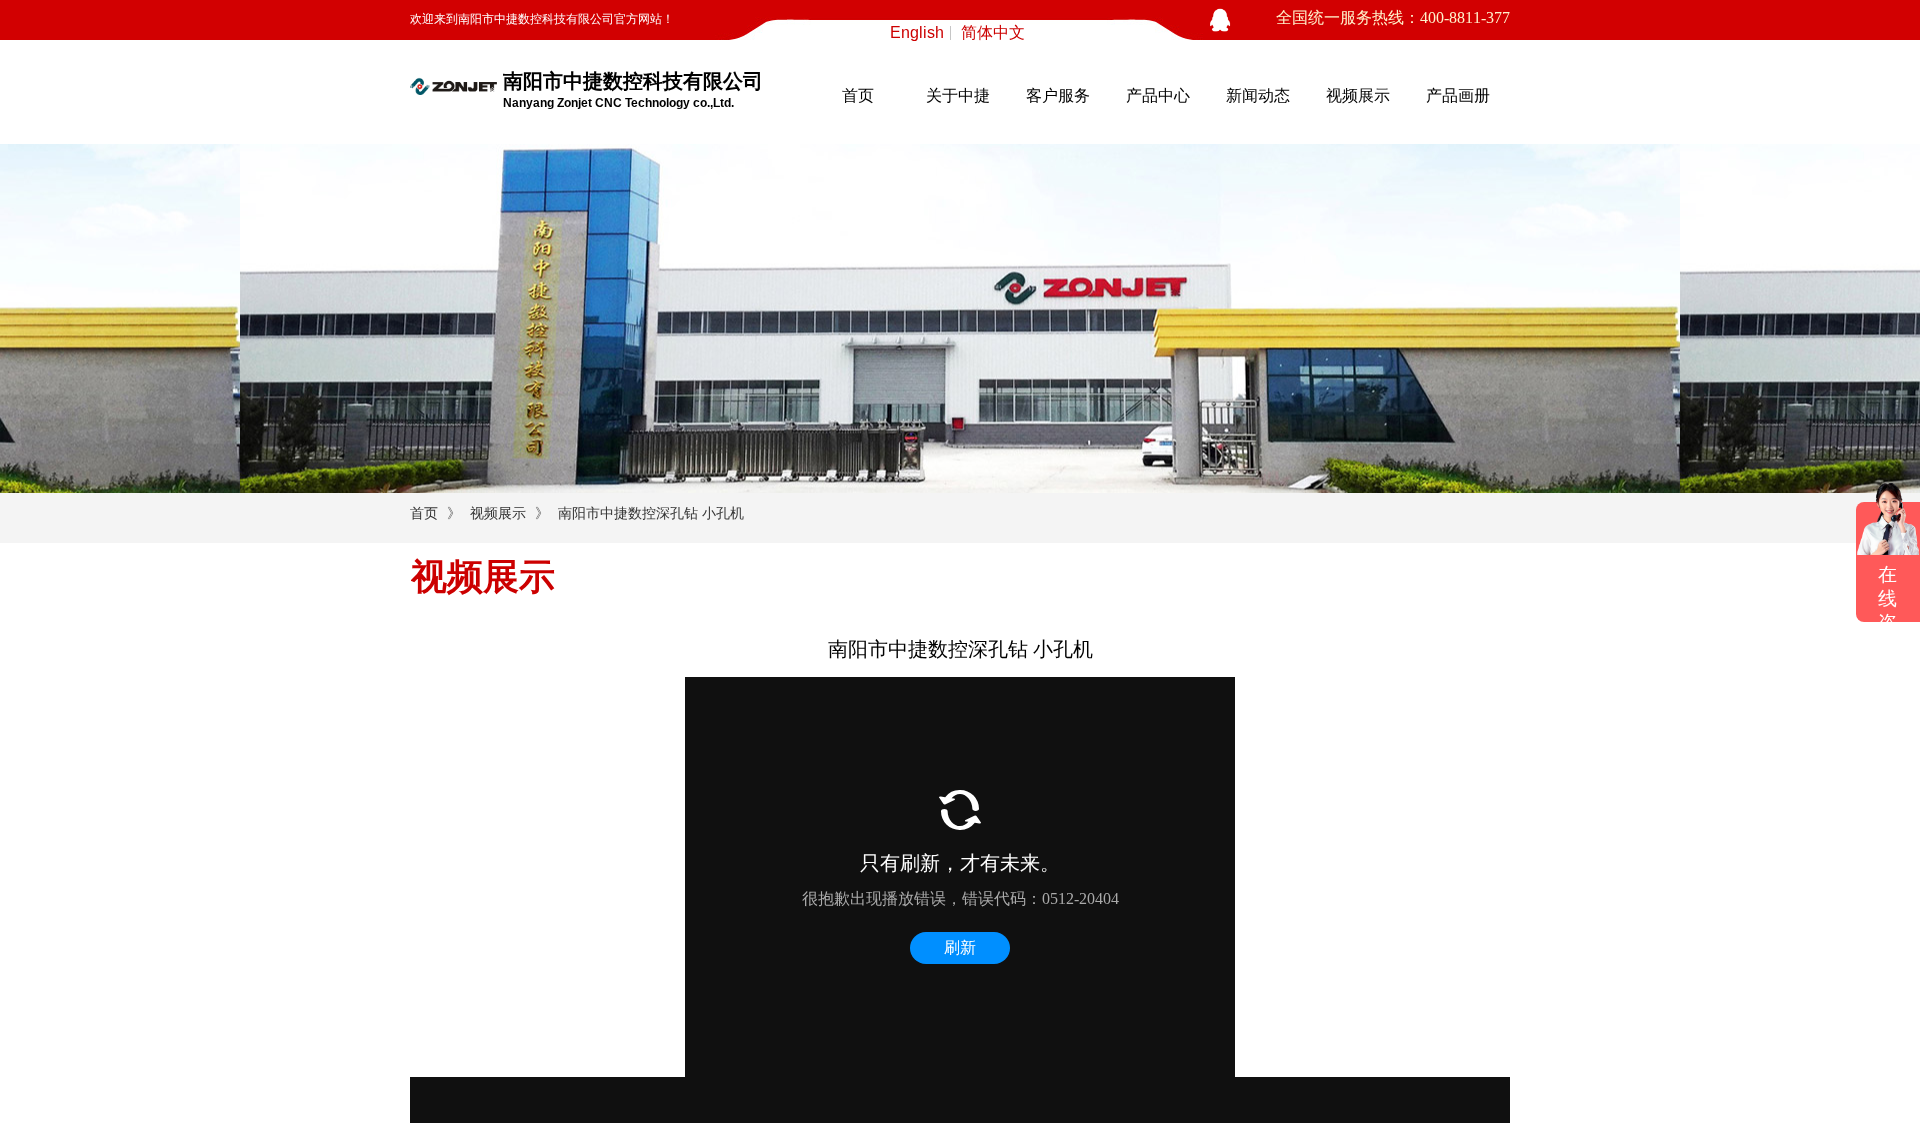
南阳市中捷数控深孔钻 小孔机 (651, 513)
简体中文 (993, 33)
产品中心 (1158, 95)
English (917, 33)
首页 (858, 95)
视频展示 (1358, 95)
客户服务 (1058, 95)
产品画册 (1458, 95)
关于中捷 (958, 95)
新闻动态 (1258, 95)
